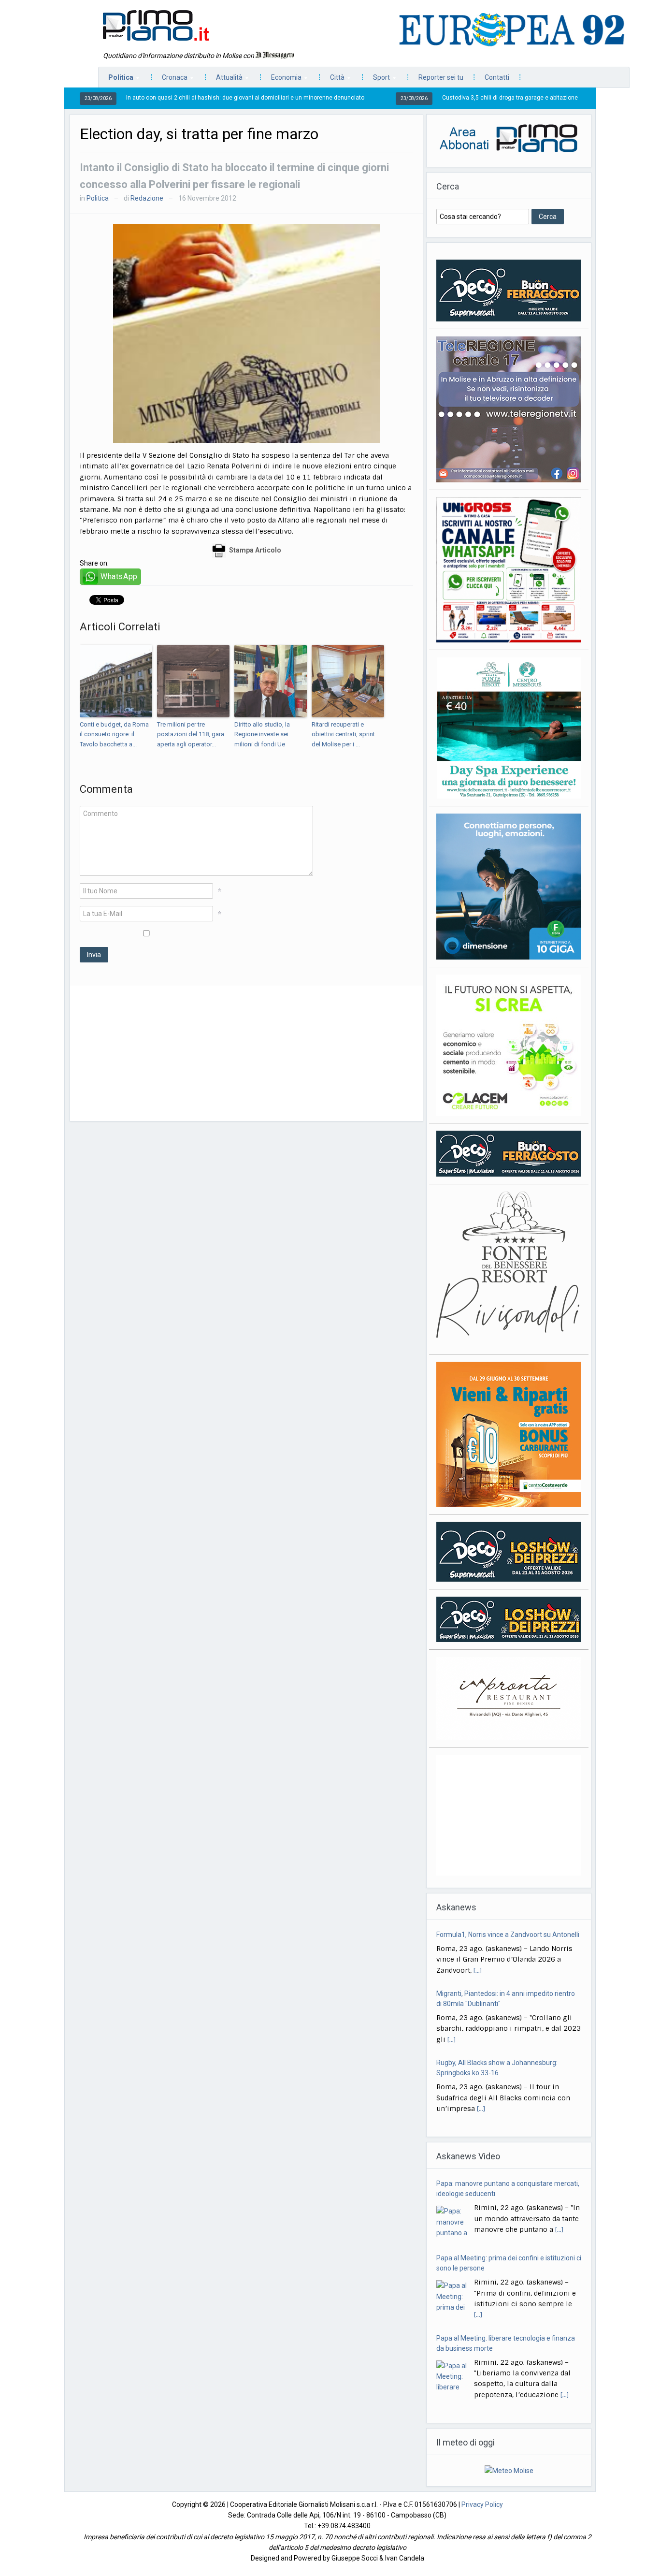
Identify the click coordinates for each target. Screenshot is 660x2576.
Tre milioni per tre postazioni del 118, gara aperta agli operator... (191, 735)
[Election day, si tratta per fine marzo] (246, 333)
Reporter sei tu (441, 77)
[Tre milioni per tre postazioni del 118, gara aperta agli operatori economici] (193, 681)
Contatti (497, 77)
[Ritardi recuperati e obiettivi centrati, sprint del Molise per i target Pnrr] (348, 681)
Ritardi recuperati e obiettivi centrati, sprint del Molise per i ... (343, 735)
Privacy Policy (482, 2504)
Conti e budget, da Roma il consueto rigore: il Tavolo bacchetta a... (114, 735)
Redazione (147, 198)
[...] (478, 1935)
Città (332, 80)
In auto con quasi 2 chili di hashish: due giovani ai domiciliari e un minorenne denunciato (160, 98)
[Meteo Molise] (509, 2470)
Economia (281, 80)
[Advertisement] (246, 1053)
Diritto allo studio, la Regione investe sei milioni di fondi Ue (262, 735)
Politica (116, 80)
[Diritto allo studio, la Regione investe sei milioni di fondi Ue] (271, 681)
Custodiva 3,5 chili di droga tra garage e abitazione (425, 98)
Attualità (224, 80)
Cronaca (170, 80)
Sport (377, 80)
